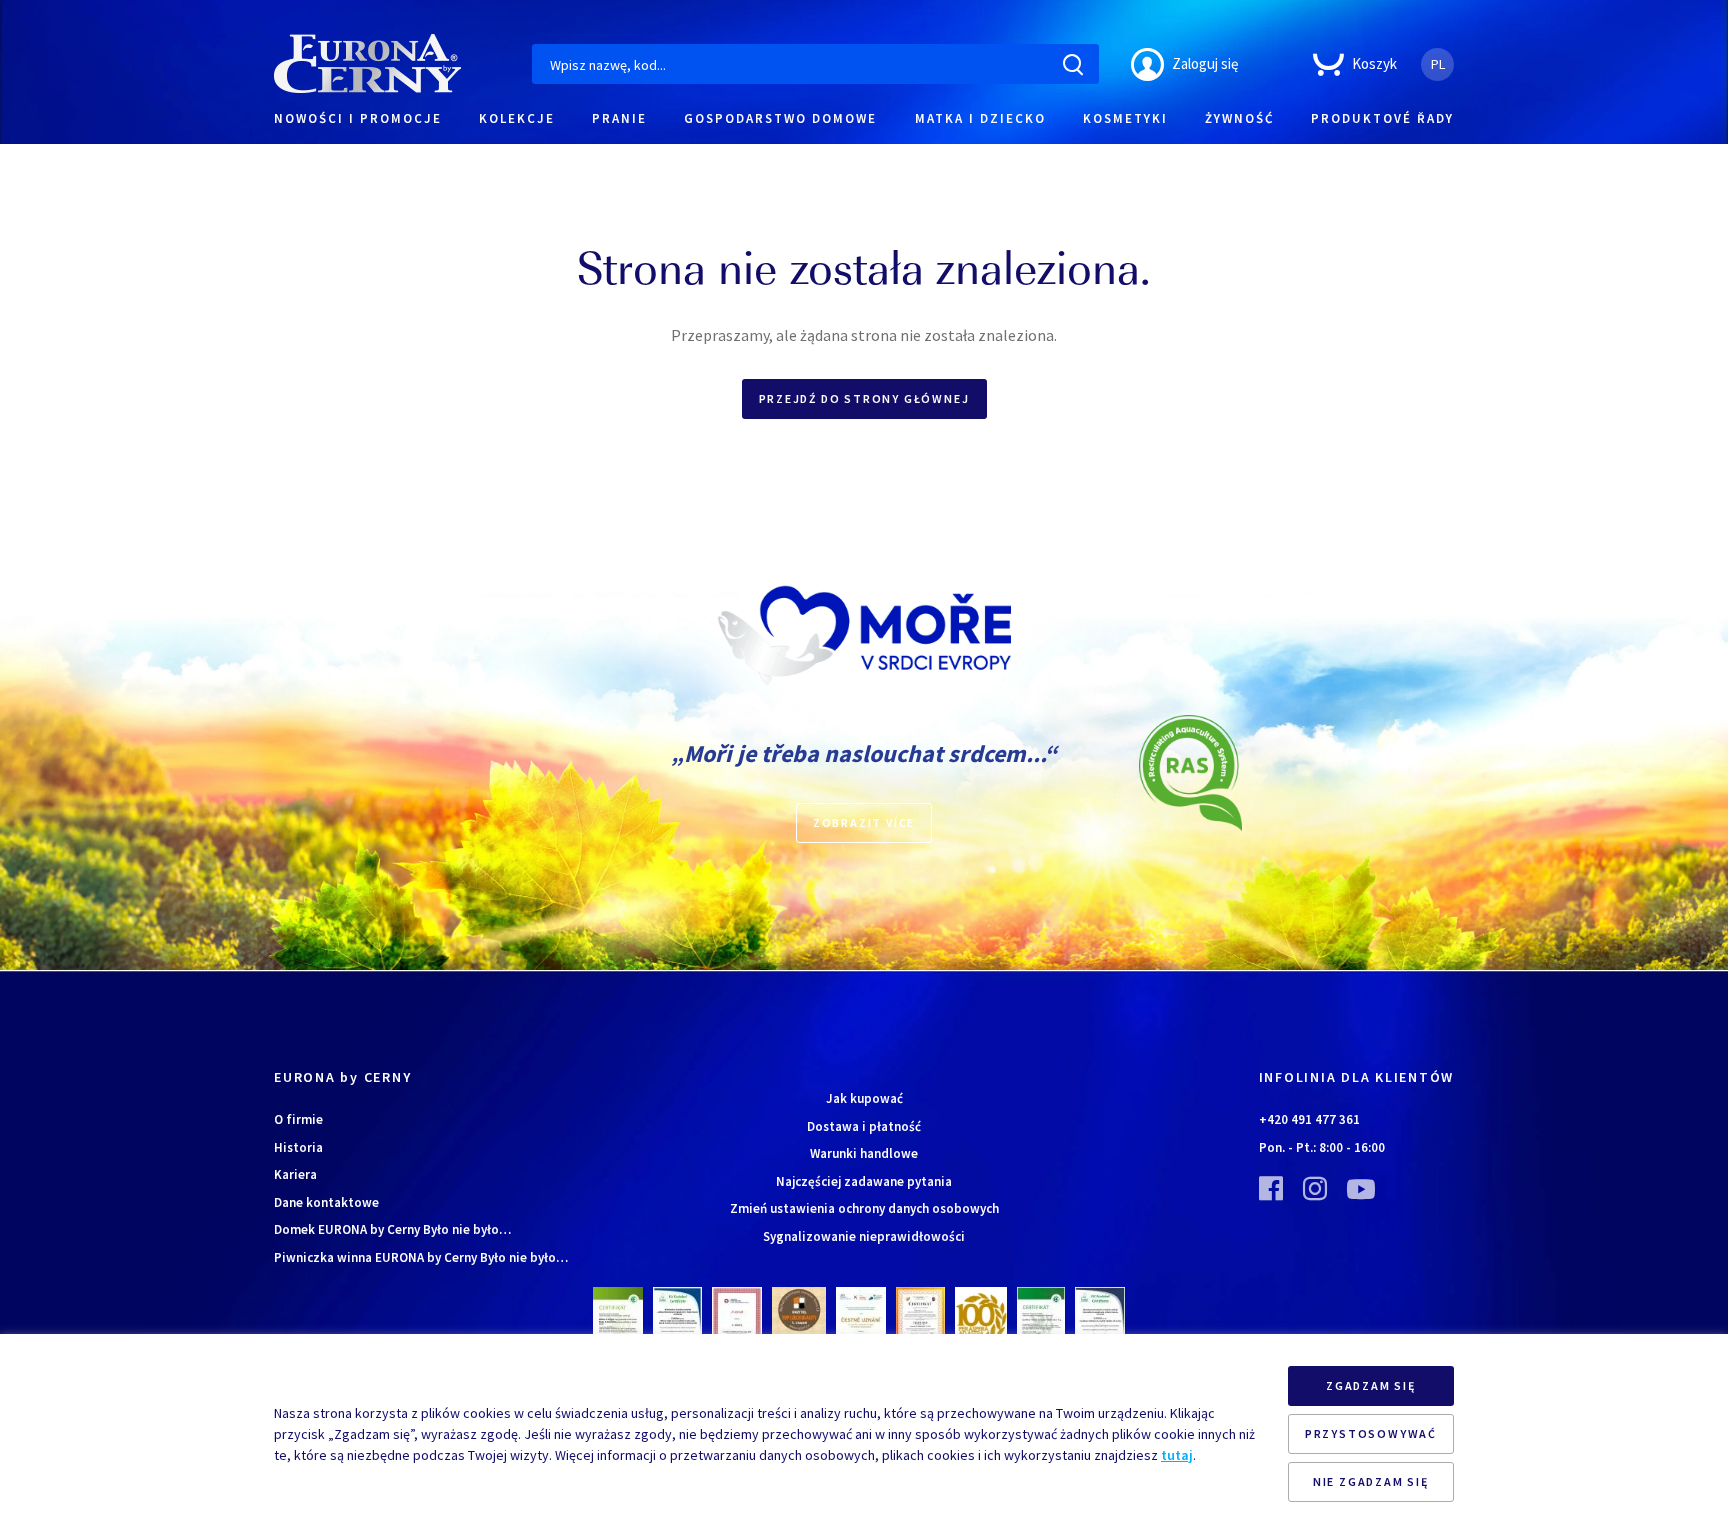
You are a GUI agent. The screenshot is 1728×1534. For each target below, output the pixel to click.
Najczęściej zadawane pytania (864, 1181)
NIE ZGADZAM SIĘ (1371, 1481)
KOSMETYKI (1125, 118)
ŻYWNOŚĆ (1239, 118)
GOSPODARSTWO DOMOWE (780, 118)
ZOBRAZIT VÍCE (864, 822)
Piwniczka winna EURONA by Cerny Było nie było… (421, 1257)
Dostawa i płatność (864, 1126)
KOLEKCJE (517, 118)
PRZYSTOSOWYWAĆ (1371, 1433)
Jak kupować (864, 1098)
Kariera (295, 1174)
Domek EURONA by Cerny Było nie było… (392, 1229)
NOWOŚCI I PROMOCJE (358, 118)
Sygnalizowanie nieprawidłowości (864, 1236)
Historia (298, 1147)
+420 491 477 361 (1309, 1119)
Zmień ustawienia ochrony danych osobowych (864, 1208)
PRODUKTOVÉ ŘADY (1382, 118)
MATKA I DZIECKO (980, 118)
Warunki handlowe (864, 1153)
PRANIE (619, 118)
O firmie (298, 1119)
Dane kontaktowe (326, 1202)
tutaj (1177, 1455)
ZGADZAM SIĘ (1371, 1385)
